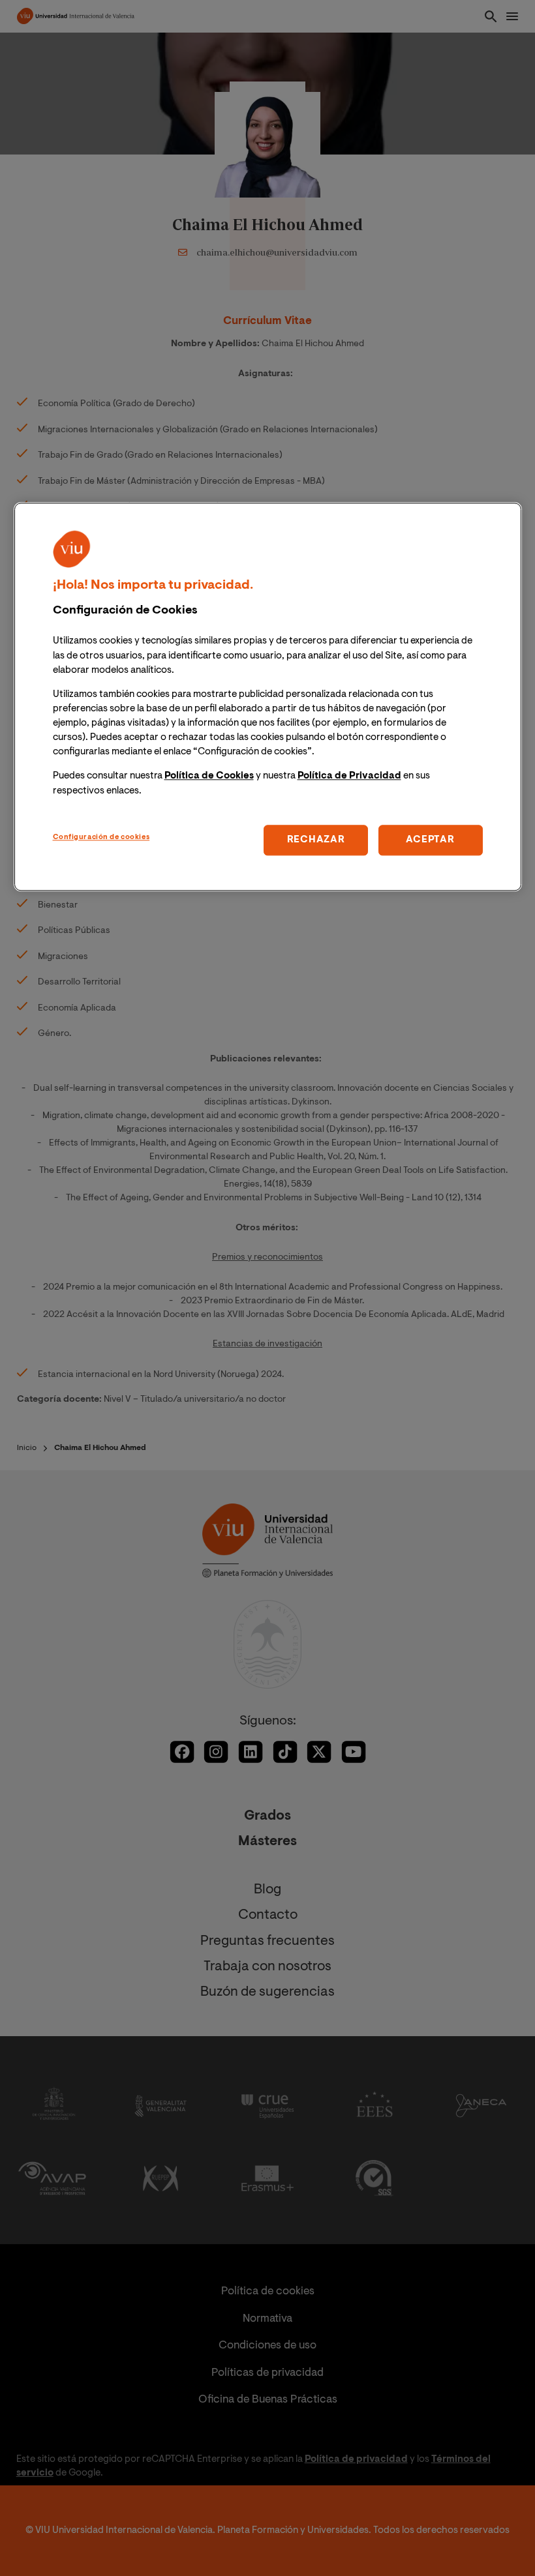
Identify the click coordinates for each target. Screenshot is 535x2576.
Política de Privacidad (349, 777)
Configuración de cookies (101, 837)
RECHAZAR (316, 840)
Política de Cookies (209, 777)
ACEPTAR (430, 840)
